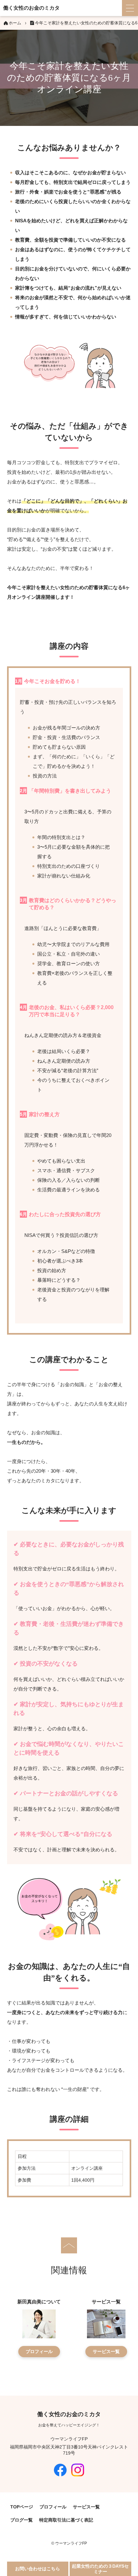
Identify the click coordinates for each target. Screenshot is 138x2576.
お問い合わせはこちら (38, 2569)
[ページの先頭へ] (69, 2245)
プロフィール (39, 2351)
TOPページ (22, 2507)
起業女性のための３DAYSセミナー (100, 2569)
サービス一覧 (106, 2351)
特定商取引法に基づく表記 (66, 2520)
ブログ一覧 (22, 2520)
